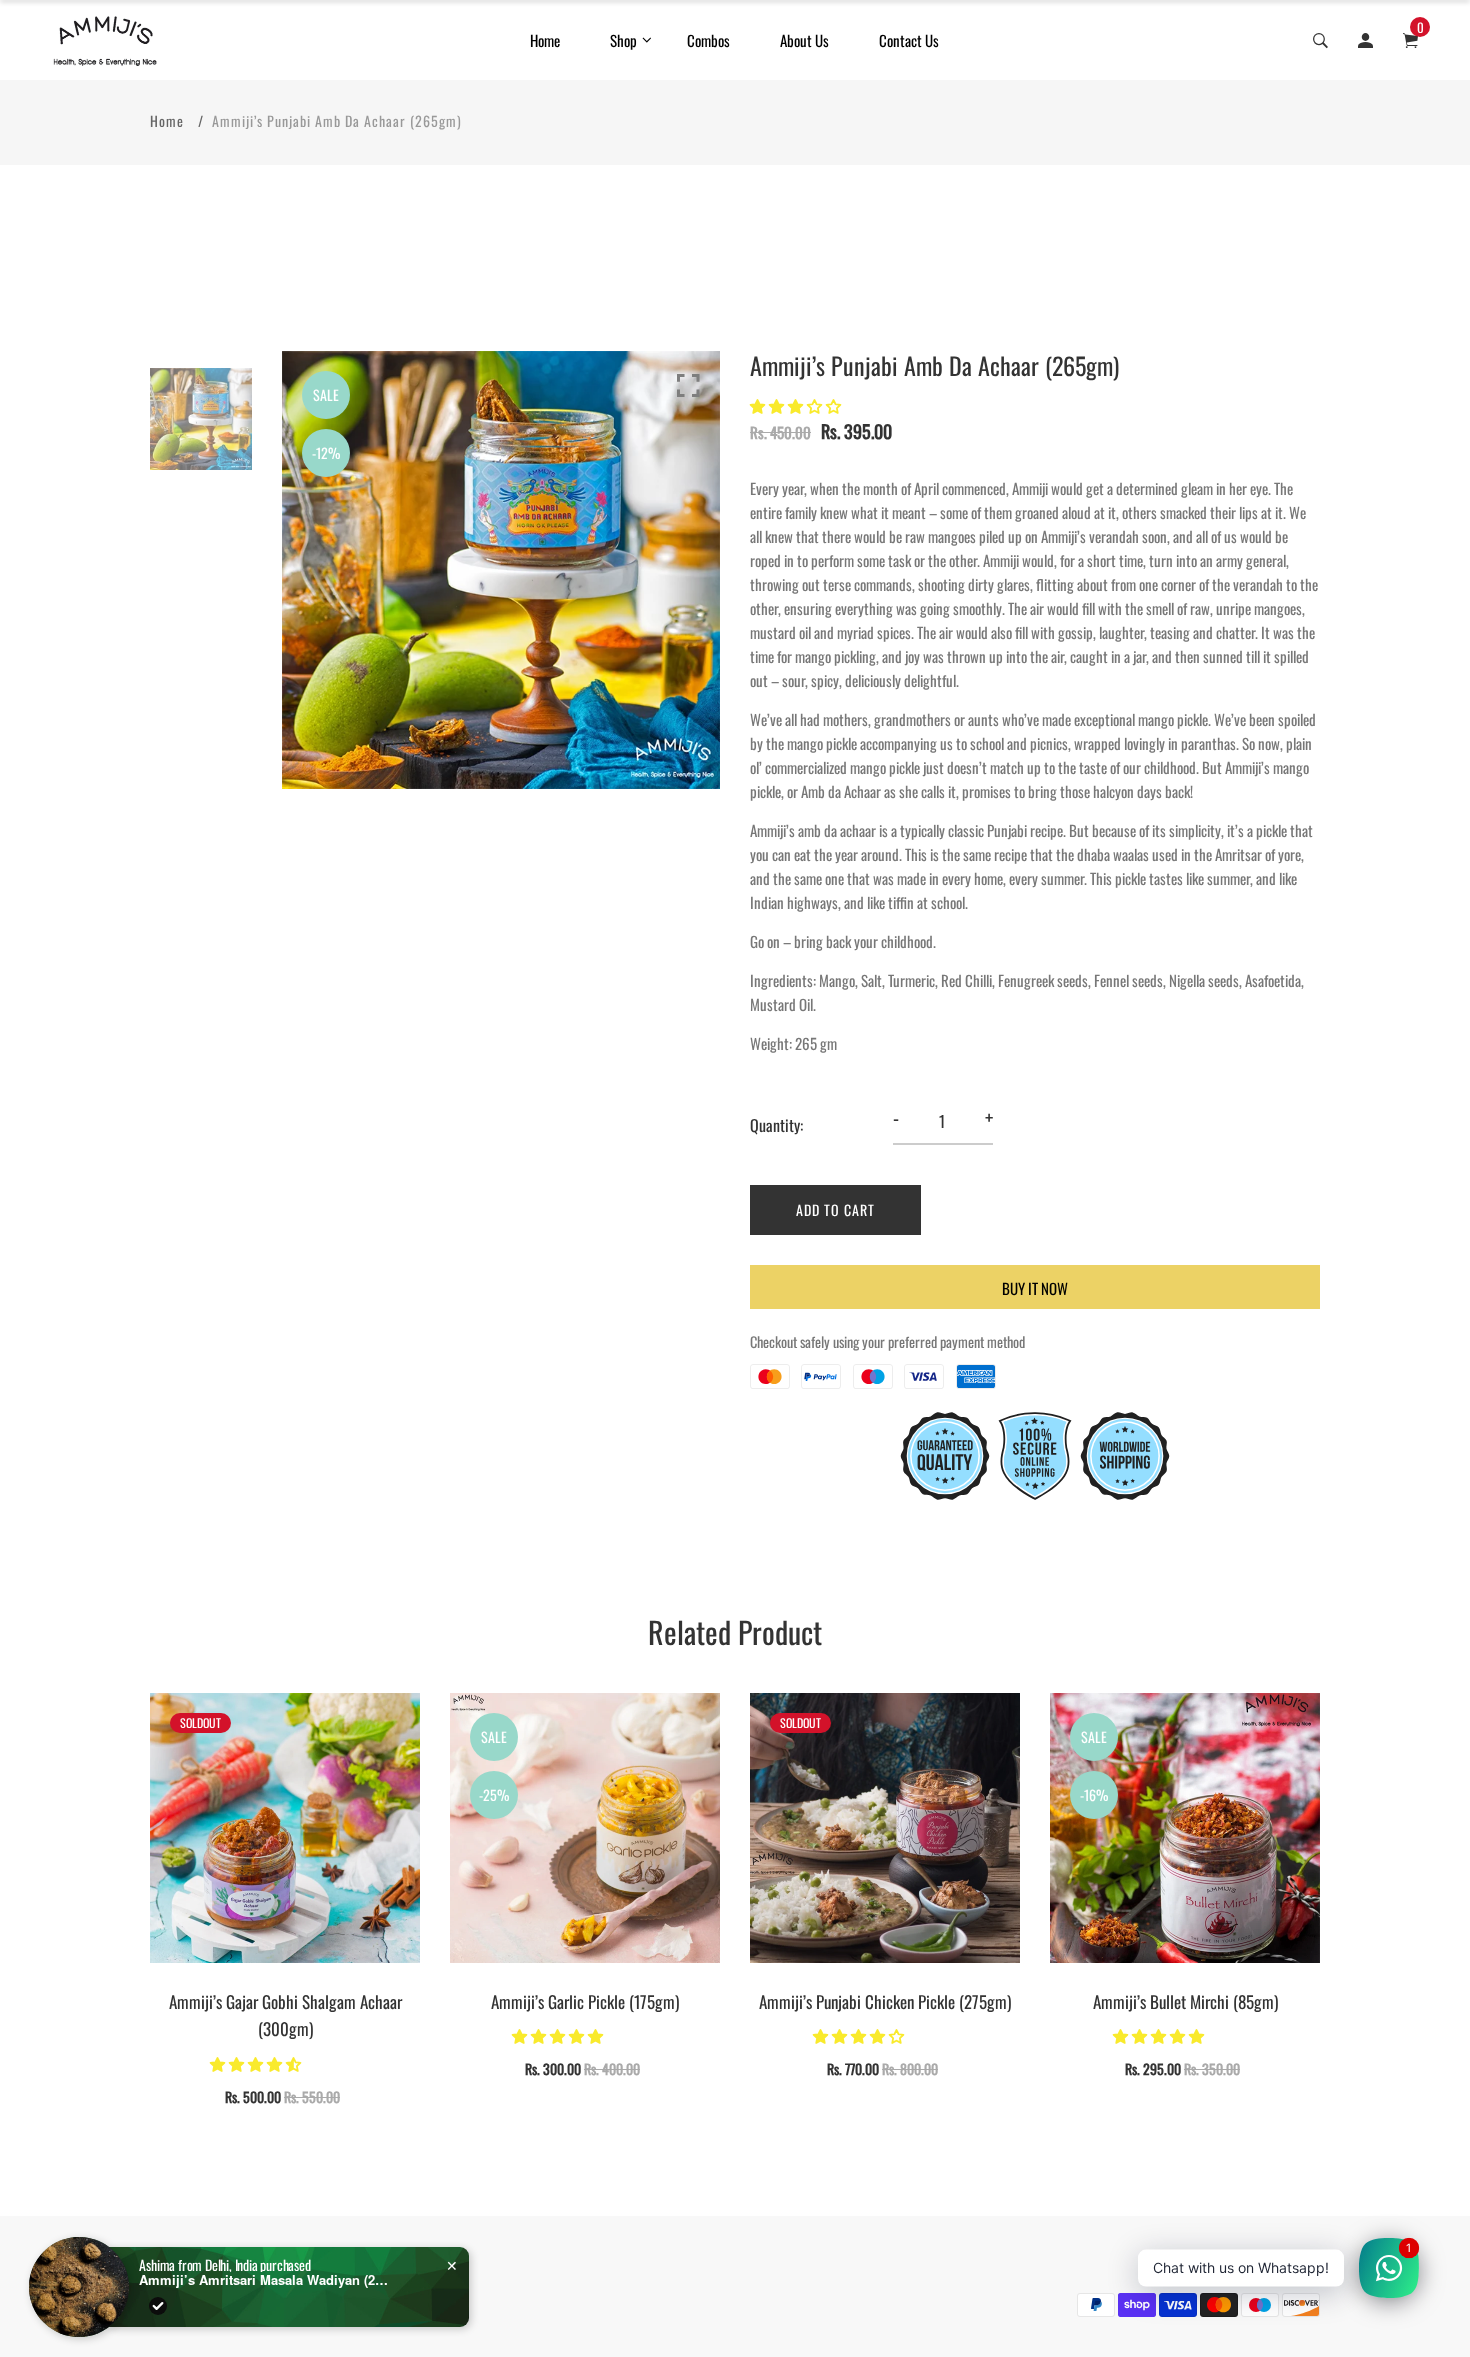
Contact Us (909, 40)
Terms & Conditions (198, 2259)
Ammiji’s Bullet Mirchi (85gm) (1185, 2001)
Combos (708, 40)
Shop (623, 40)
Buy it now (1035, 1288)
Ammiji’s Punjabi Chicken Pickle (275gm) (885, 2001)
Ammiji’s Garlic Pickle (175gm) (585, 2001)
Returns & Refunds (336, 2259)
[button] (797, 405)
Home (545, 40)
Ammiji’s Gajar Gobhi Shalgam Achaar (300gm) (285, 2015)
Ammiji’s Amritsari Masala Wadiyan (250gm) (264, 2348)
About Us (804, 40)
